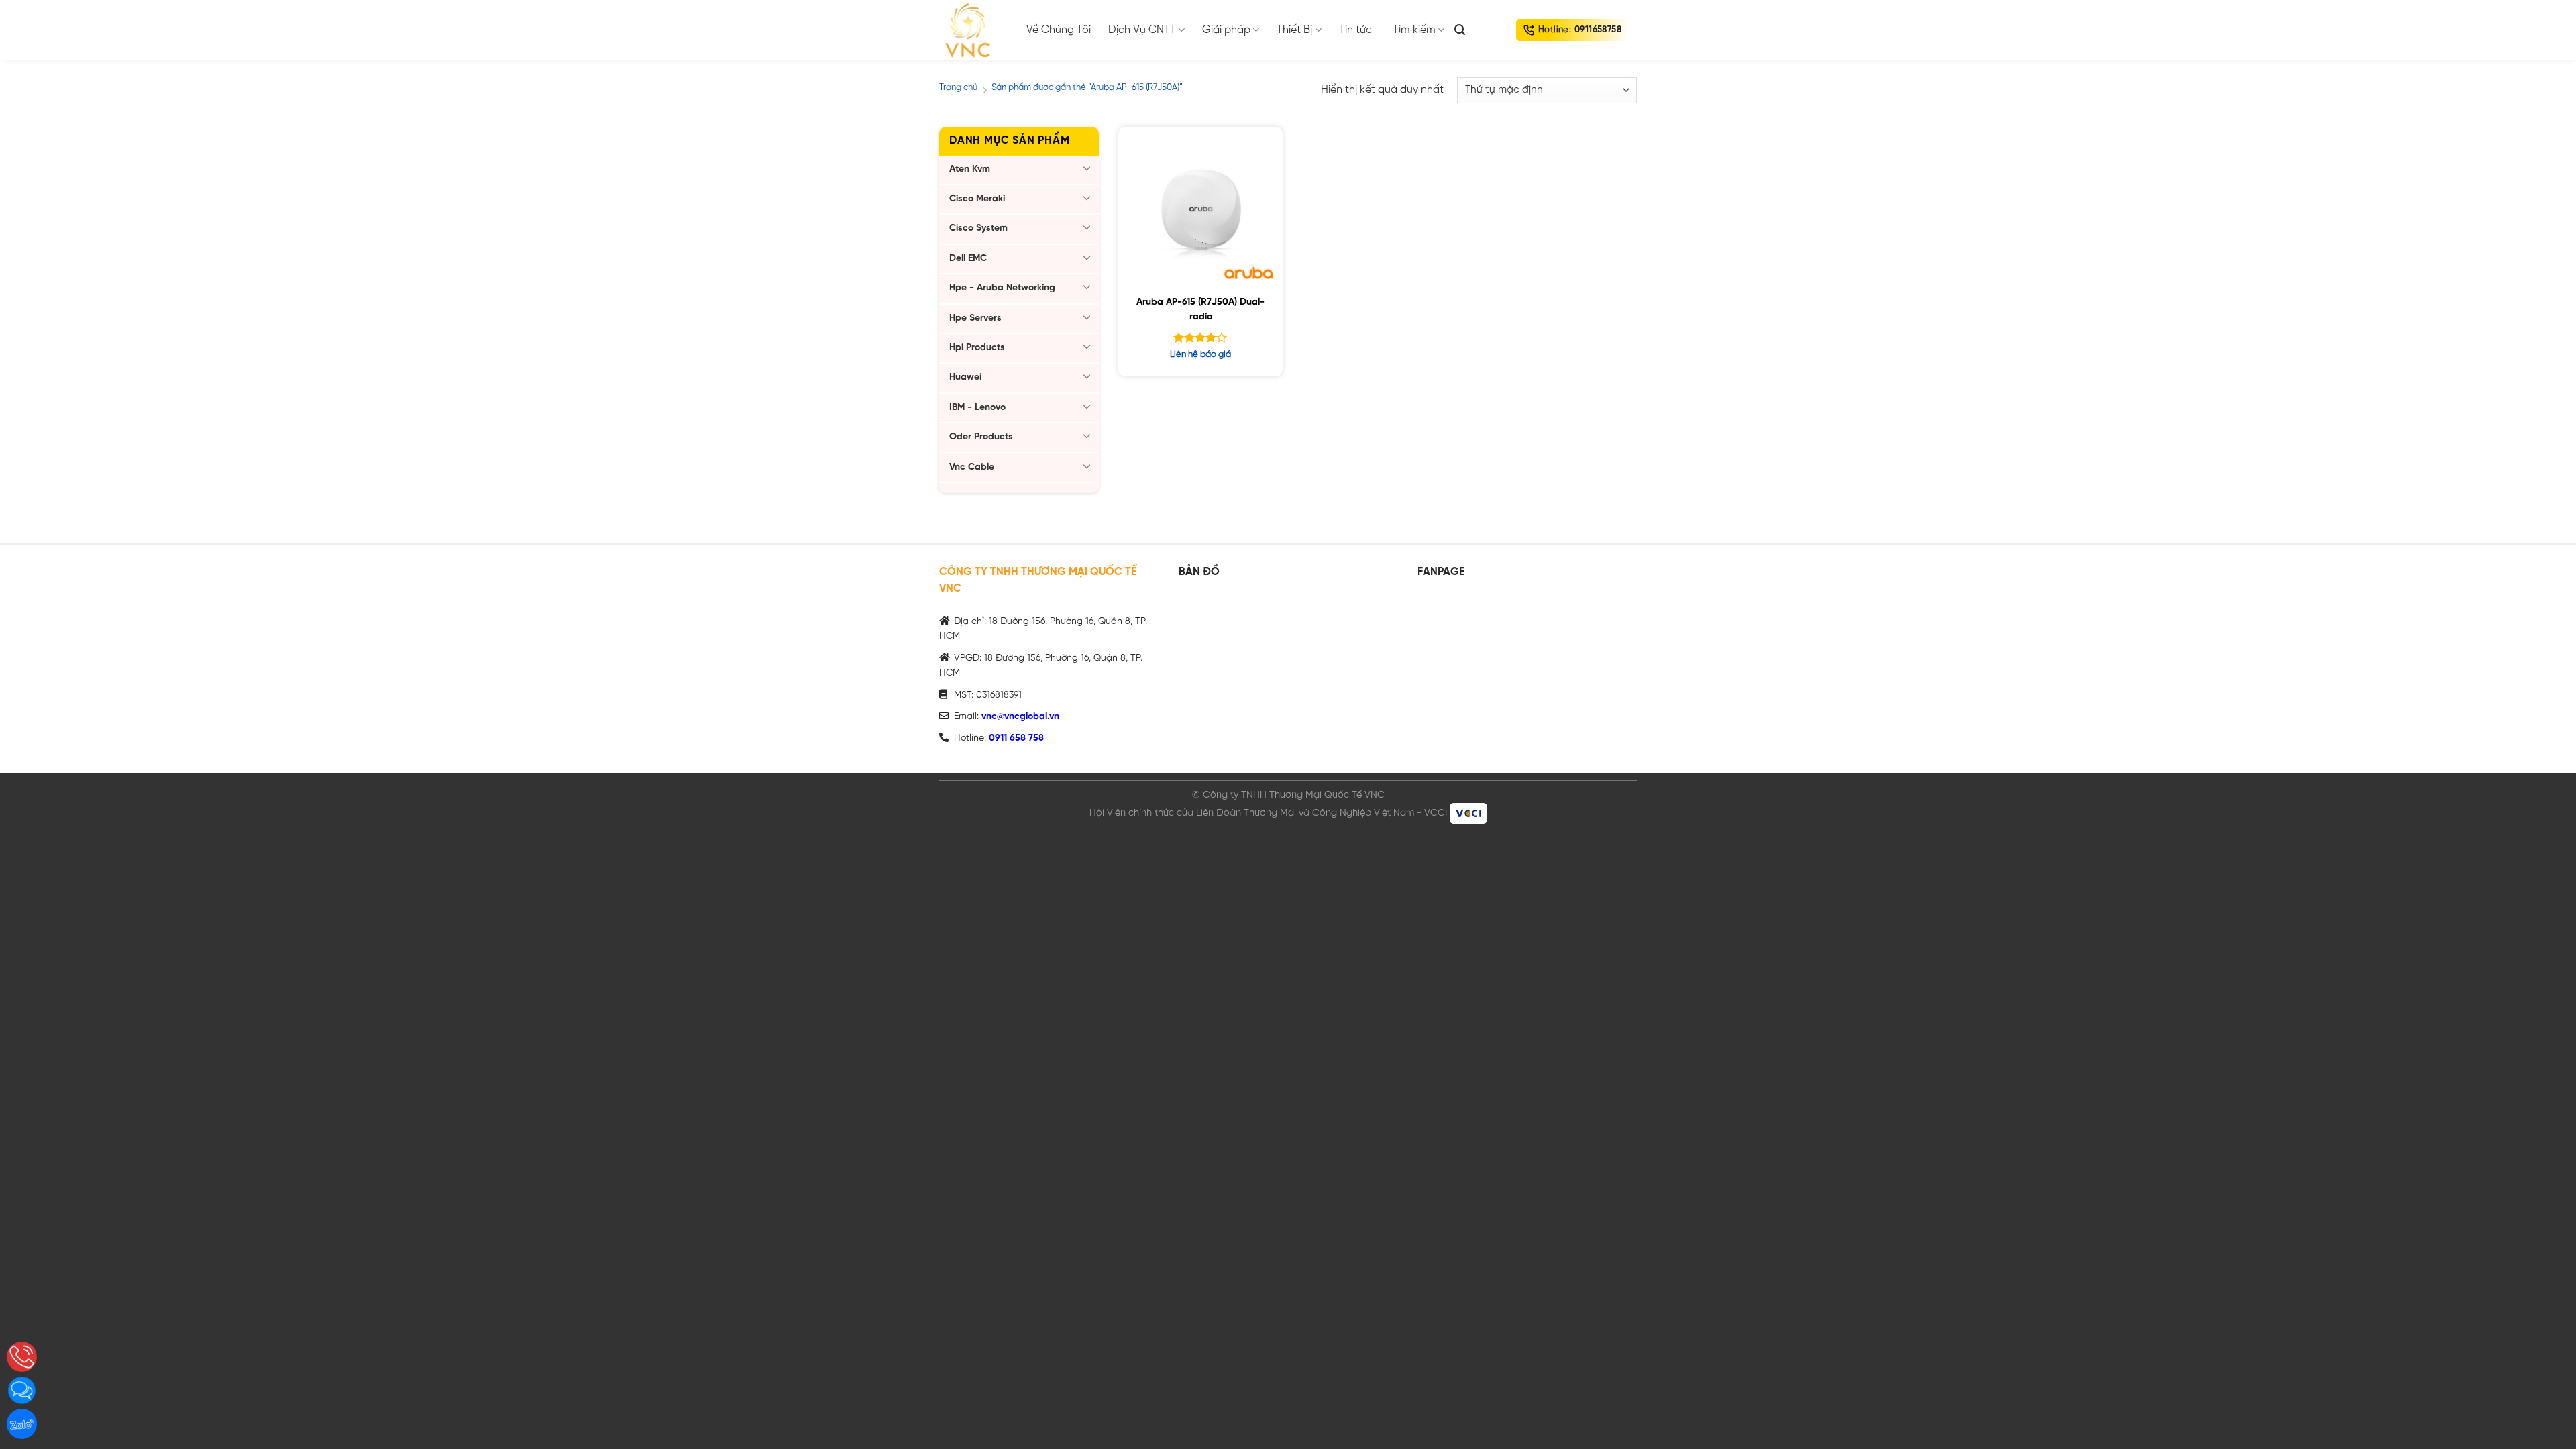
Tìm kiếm (1414, 30)
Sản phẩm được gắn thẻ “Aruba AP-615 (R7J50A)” (1087, 88)
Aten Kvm (970, 169)
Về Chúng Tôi (1059, 30)
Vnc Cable (972, 467)
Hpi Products (977, 348)
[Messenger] (22, 1390)
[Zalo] (22, 1424)
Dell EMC (968, 259)
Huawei (965, 377)
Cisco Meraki (977, 199)
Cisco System (978, 228)
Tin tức (1355, 30)
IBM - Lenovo (977, 408)
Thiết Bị (1294, 30)
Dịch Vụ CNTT (1142, 30)
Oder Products (981, 437)
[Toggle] (1087, 168)
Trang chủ (958, 88)
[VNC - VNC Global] (973, 30)
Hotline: (1580, 30)
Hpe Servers (975, 318)
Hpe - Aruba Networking (1002, 288)
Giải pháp (1226, 30)
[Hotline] (22, 1357)
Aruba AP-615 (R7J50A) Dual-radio (1200, 310)
